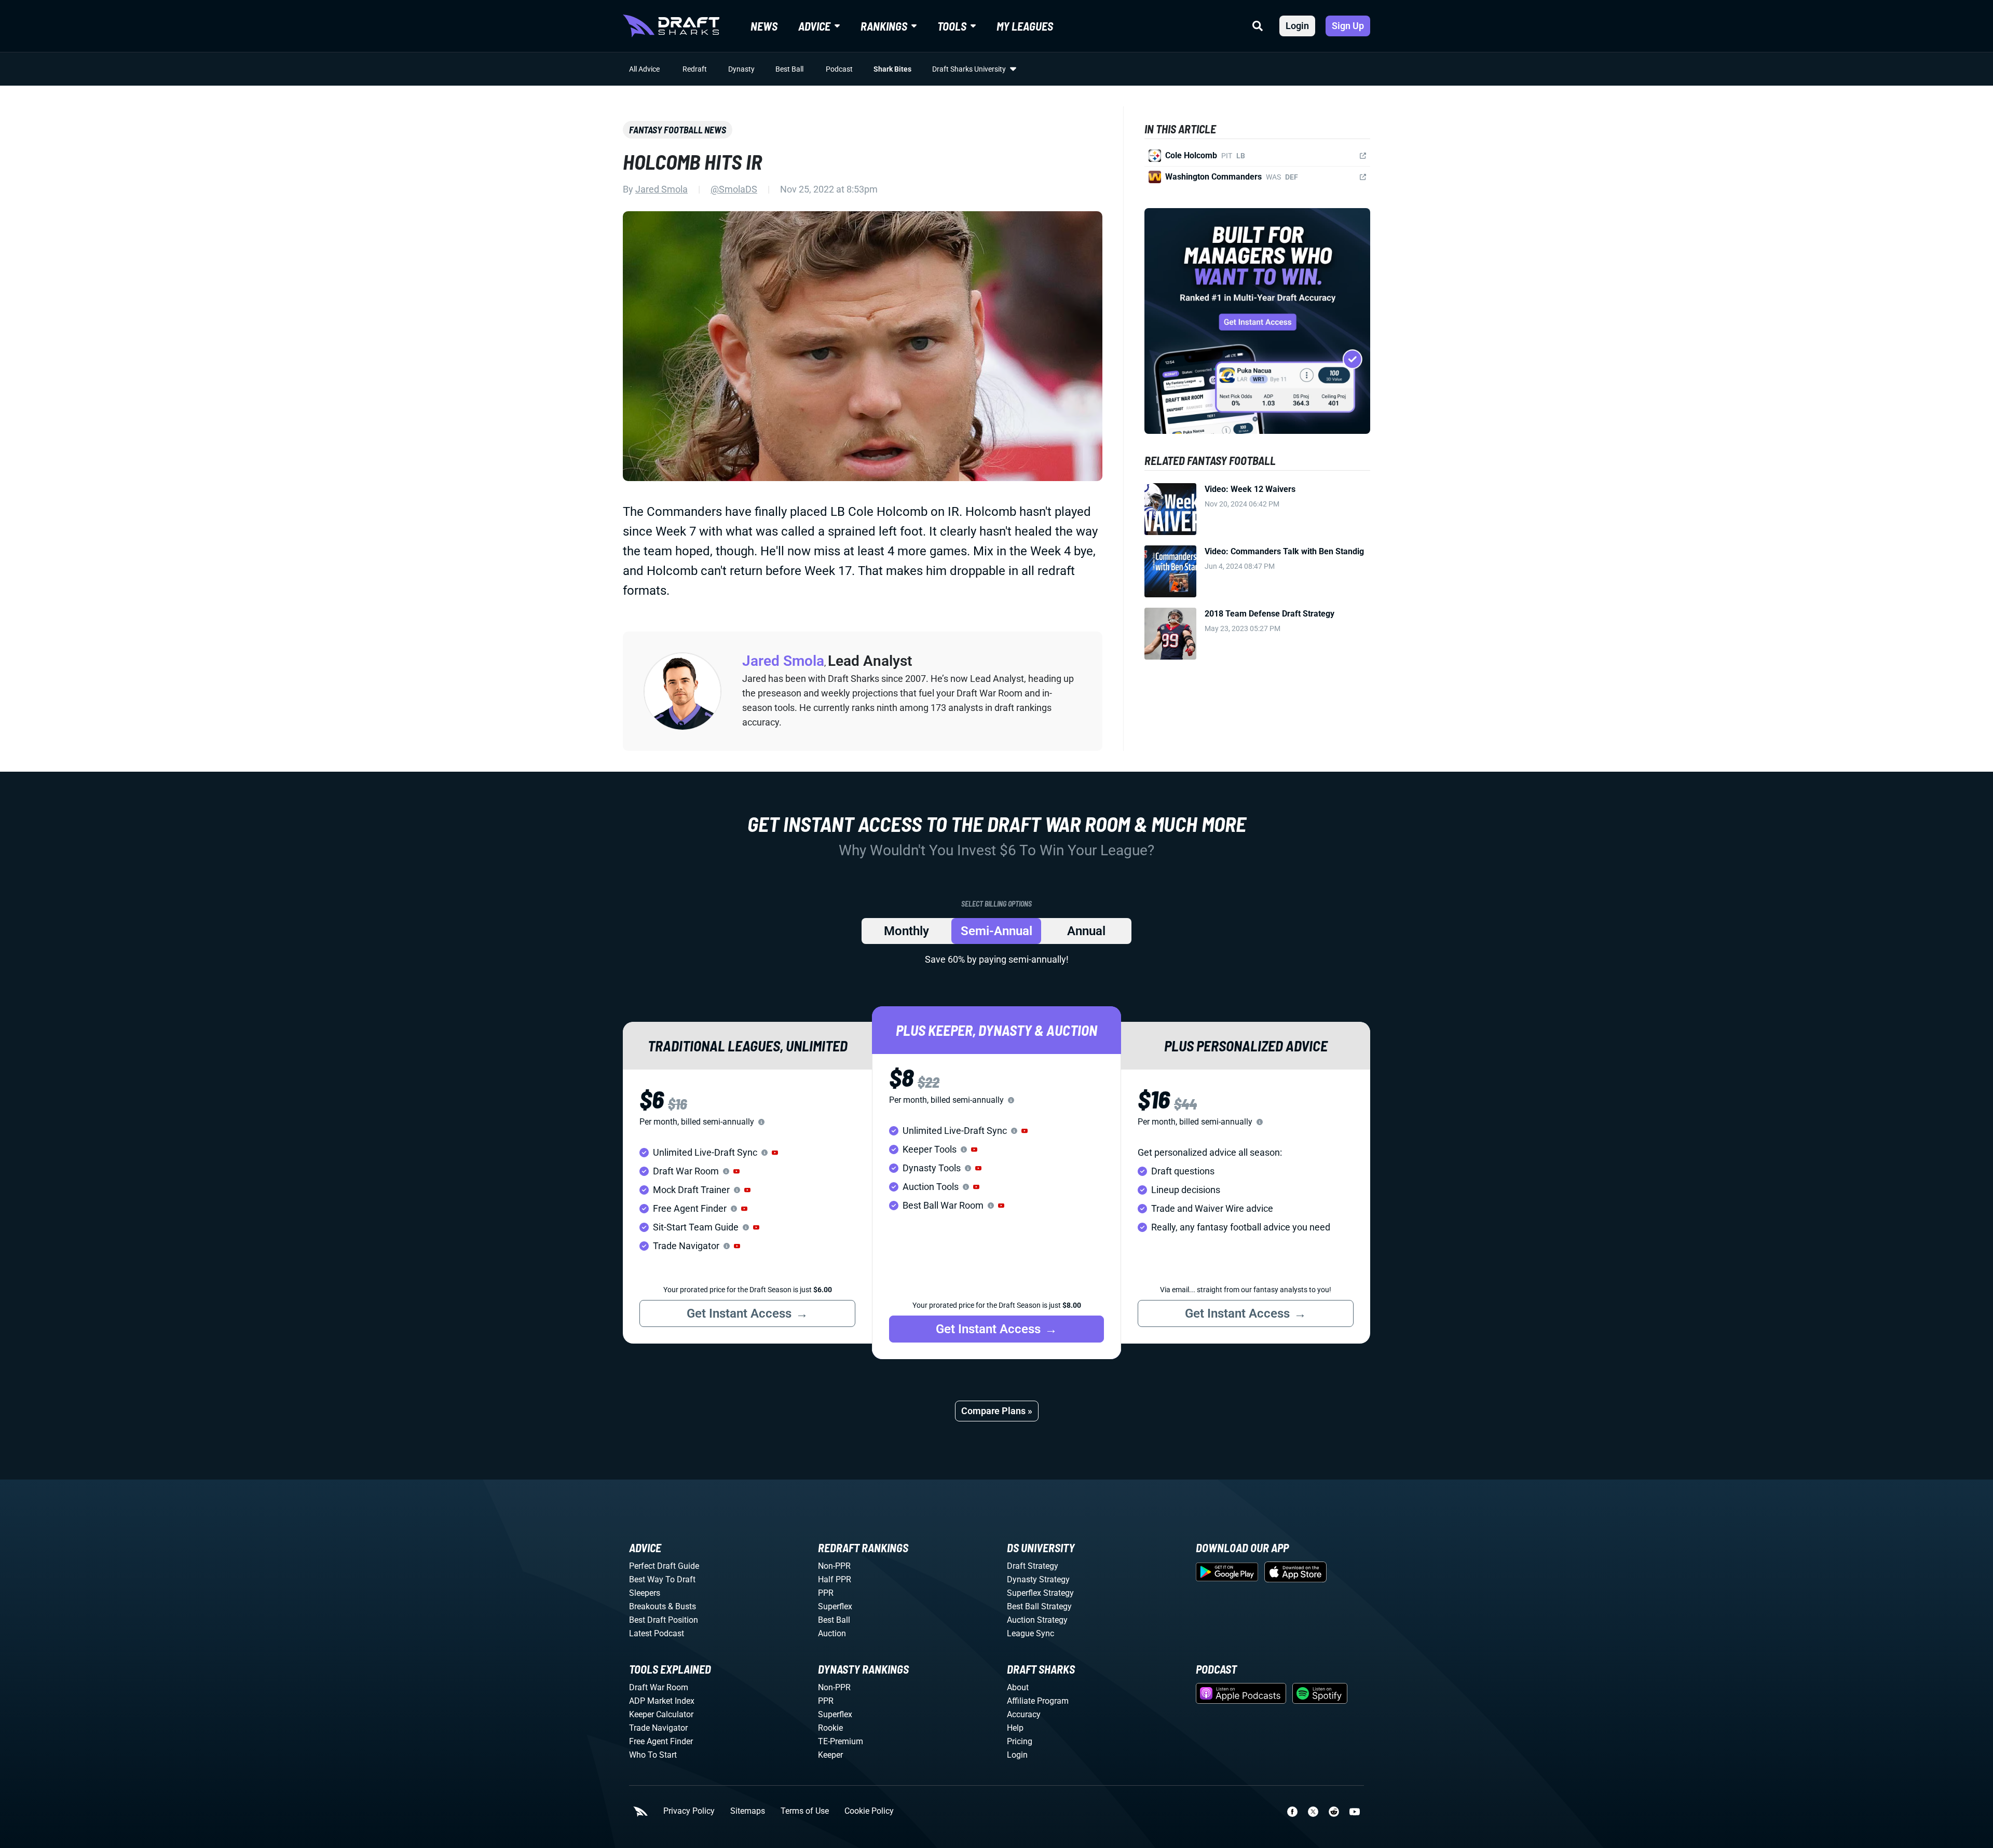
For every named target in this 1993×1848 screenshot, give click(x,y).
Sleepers (645, 1593)
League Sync (1030, 1633)
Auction (832, 1633)
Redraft (695, 69)
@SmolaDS (734, 189)
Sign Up (1348, 26)
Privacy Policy (689, 1811)
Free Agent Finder (661, 1741)
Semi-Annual (996, 931)
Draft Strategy (1033, 1566)
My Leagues (1025, 26)
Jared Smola (661, 189)
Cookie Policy (869, 1811)
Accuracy (1024, 1714)
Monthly (906, 931)
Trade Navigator (658, 1728)
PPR (826, 1593)
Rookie (830, 1728)
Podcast (839, 69)
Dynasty (741, 69)
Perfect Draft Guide (664, 1566)
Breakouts (647, 1606)
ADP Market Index (662, 1701)
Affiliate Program (1038, 1701)
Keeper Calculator (661, 1714)
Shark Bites (892, 69)
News (764, 26)
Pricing (1020, 1741)
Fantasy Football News (678, 130)
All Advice (644, 69)
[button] (775, 1153)
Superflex (835, 1606)
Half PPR (835, 1579)
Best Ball (789, 69)
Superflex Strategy (1040, 1593)
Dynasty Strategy (1038, 1579)
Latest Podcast (657, 1633)
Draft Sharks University (969, 69)
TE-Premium (841, 1741)
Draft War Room (659, 1687)
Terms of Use (805, 1811)
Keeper (830, 1755)
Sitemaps (748, 1811)
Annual (1086, 931)
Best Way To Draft (662, 1579)
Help (1015, 1728)
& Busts (682, 1606)
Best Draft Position (664, 1620)
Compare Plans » (997, 1411)
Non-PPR (834, 1566)
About (1018, 1687)
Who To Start (653, 1755)
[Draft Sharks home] (671, 26)
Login (1297, 26)
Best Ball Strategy (1039, 1606)
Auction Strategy (1037, 1620)
